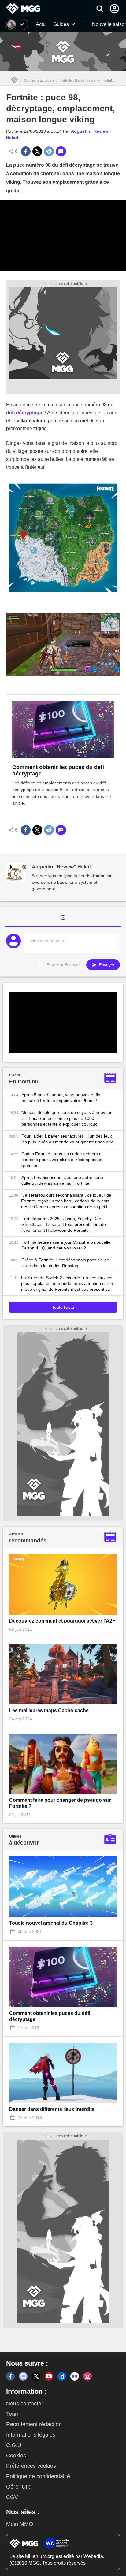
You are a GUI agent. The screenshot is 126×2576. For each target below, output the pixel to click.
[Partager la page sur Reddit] (49, 151)
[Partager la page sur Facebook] (26, 151)
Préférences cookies (31, 2466)
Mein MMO (20, 2524)
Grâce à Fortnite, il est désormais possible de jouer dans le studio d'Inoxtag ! (65, 1263)
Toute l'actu (63, 1307)
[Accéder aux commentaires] (61, 151)
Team (13, 2414)
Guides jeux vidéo (39, 80)
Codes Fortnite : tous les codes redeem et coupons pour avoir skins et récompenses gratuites (62, 1160)
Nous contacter (25, 2404)
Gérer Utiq (19, 2487)
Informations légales (31, 2435)
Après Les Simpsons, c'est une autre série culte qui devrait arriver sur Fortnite (62, 1180)
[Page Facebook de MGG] (10, 2376)
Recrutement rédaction (34, 2424)
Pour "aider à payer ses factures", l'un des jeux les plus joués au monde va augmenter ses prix (67, 1139)
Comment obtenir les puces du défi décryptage (58, 770)
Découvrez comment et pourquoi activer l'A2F (62, 1621)
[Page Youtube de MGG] (49, 2376)
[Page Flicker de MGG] (75, 2376)
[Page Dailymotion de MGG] (62, 2376)
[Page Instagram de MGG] (87, 2376)
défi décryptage (24, 413)
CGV (12, 2497)
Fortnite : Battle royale (78, 80)
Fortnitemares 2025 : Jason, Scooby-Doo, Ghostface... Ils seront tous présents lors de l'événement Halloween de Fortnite (64, 1224)
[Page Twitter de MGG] (36, 2376)
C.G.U (14, 2445)
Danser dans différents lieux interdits (52, 2109)
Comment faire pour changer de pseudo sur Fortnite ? (60, 1803)
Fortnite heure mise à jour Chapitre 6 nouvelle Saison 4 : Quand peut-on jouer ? (66, 1245)
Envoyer (106, 965)
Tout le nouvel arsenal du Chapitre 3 (51, 1923)
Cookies (16, 2456)
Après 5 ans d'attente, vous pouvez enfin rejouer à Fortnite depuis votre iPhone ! (61, 1098)
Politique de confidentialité (38, 2476)
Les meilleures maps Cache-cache (49, 1710)
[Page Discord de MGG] (23, 2376)
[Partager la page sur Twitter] (37, 151)
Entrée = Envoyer (63, 965)
